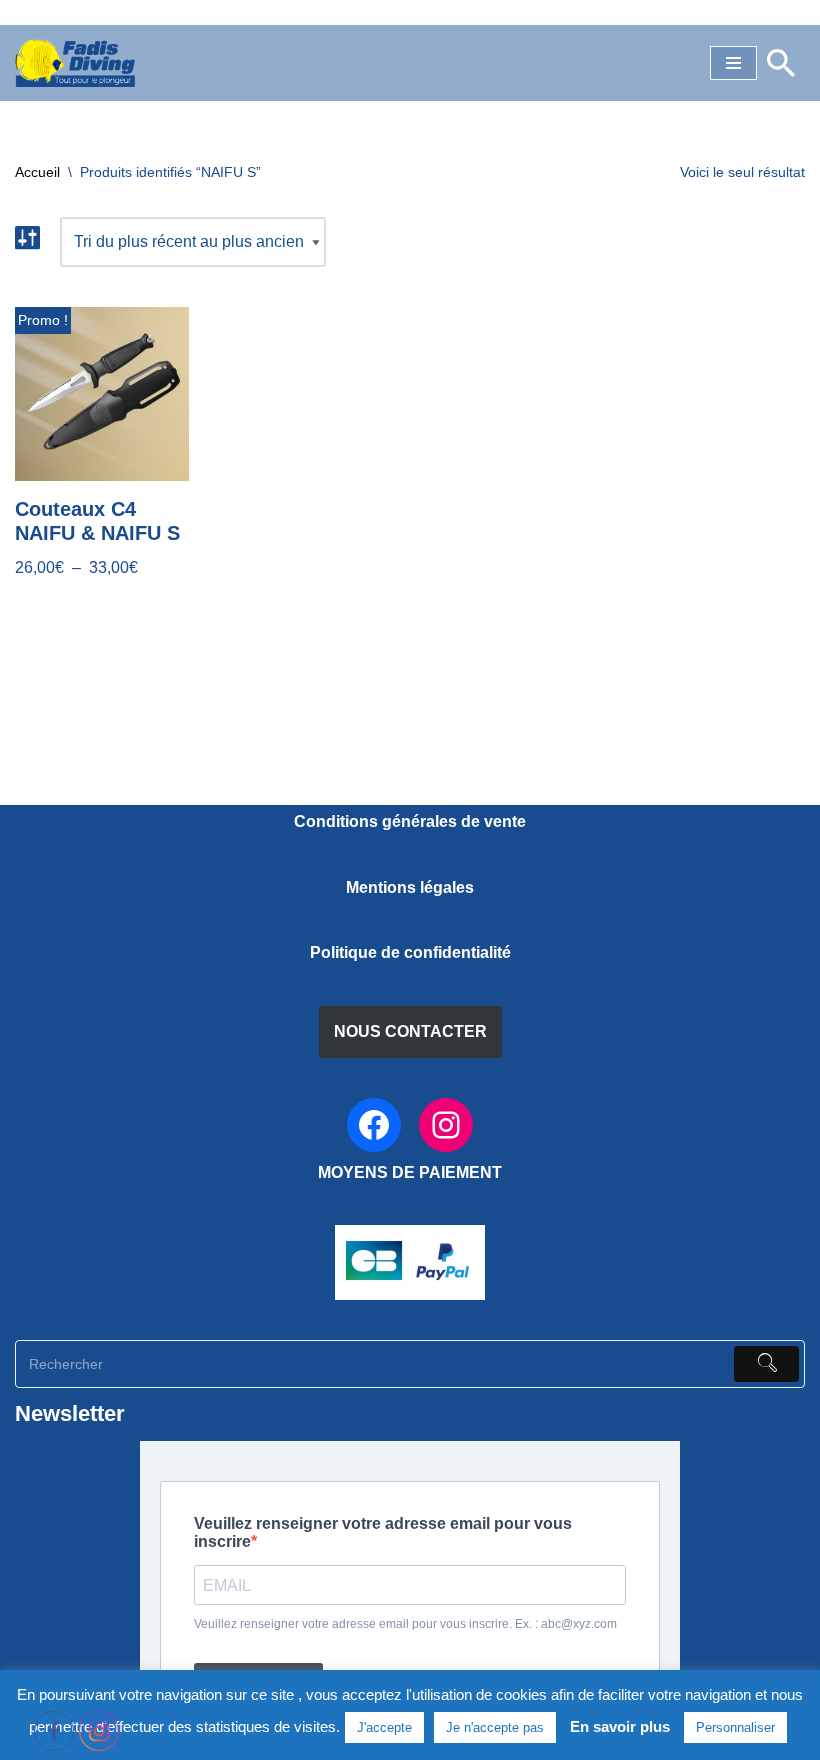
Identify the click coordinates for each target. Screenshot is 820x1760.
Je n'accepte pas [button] (495, 1727)
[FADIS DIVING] (75, 63)
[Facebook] (374, 1125)
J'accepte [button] (384, 1727)
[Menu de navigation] (733, 63)
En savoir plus (620, 1726)
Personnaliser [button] (735, 1727)
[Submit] (766, 1364)
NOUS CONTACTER (410, 1031)
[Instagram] (446, 1125)
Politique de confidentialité (410, 952)
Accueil (37, 172)
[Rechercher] (781, 63)
